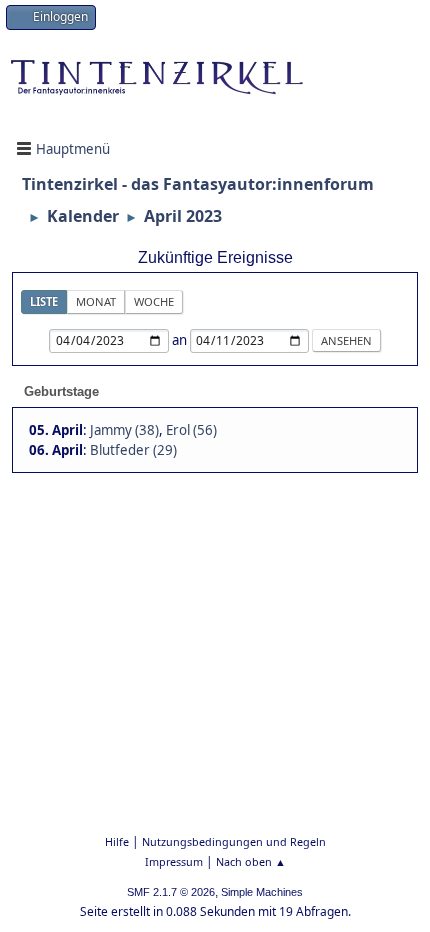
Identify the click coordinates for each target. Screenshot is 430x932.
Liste (44, 301)
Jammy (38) (124, 430)
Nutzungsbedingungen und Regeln (234, 841)
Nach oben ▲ (251, 861)
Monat (96, 301)
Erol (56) (191, 430)
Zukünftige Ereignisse (215, 257)
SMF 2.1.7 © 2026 (171, 892)
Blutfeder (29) (133, 450)
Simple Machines (262, 892)
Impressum (174, 861)
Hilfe (117, 841)
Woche (154, 301)
